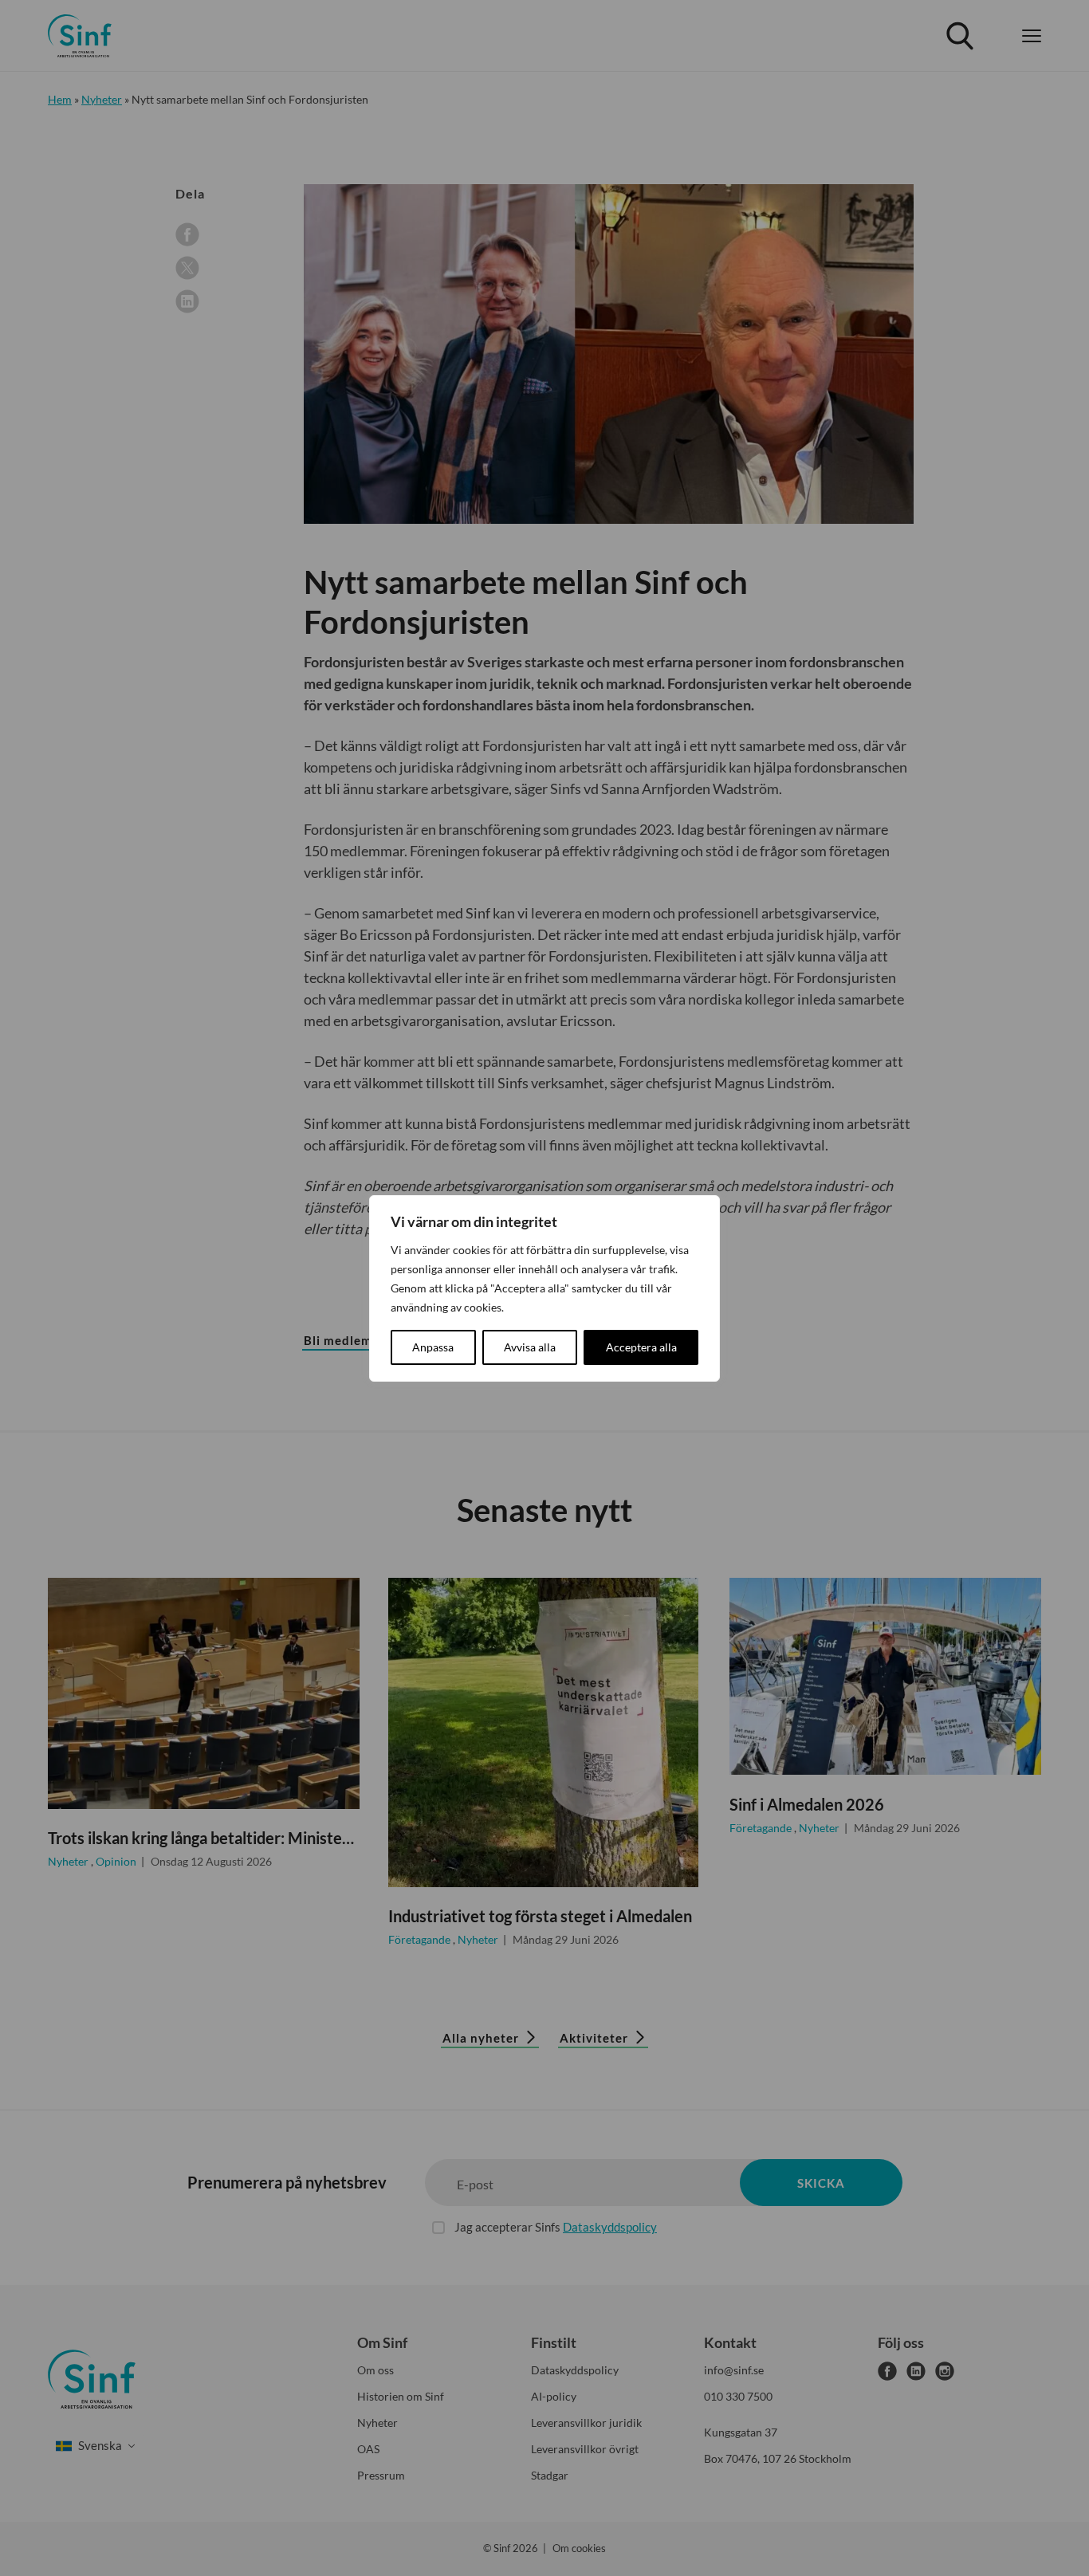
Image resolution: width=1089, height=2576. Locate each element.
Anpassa (433, 1347)
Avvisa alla (530, 1347)
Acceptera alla (641, 1347)
